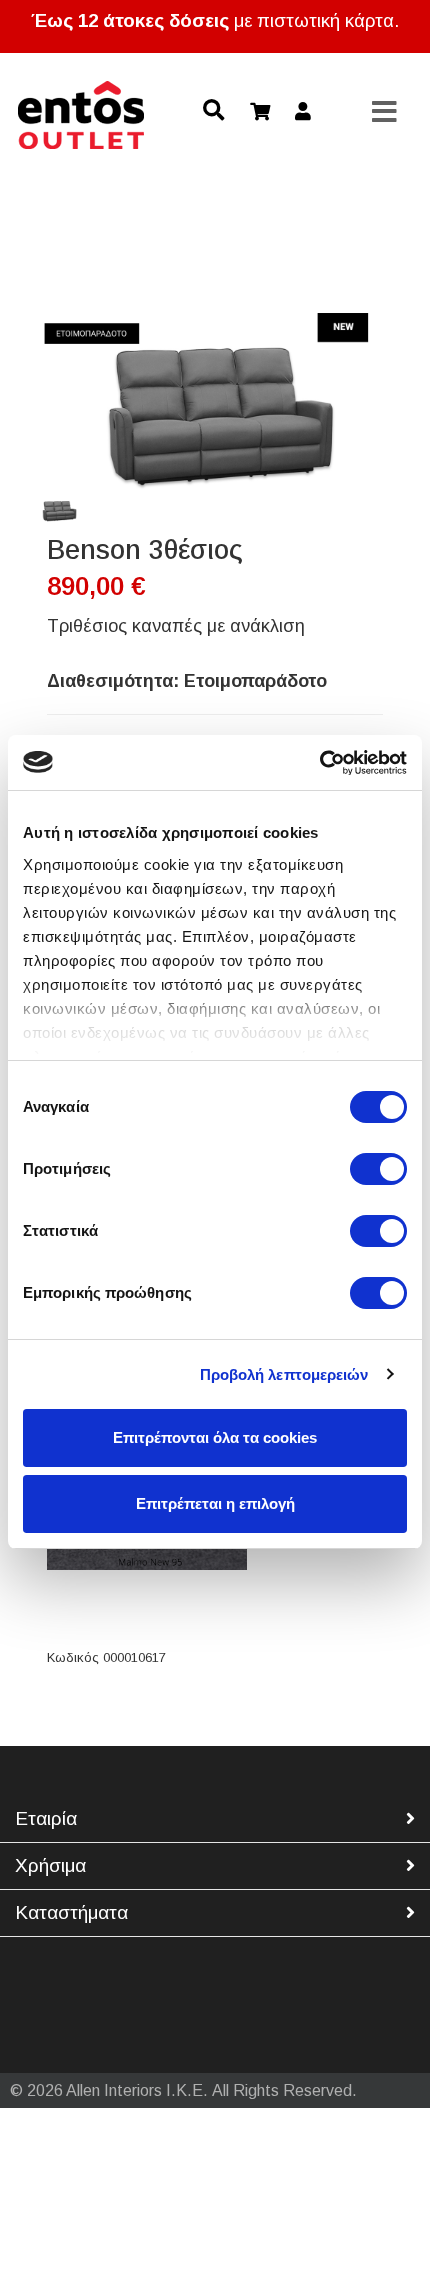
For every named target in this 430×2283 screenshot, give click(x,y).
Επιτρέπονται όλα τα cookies (215, 1437)
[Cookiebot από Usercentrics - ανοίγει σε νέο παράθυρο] (319, 763)
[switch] (378, 1169)
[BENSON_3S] (58, 511)
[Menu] (385, 113)
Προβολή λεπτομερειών (284, 1374)
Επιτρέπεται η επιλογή (215, 1503)
